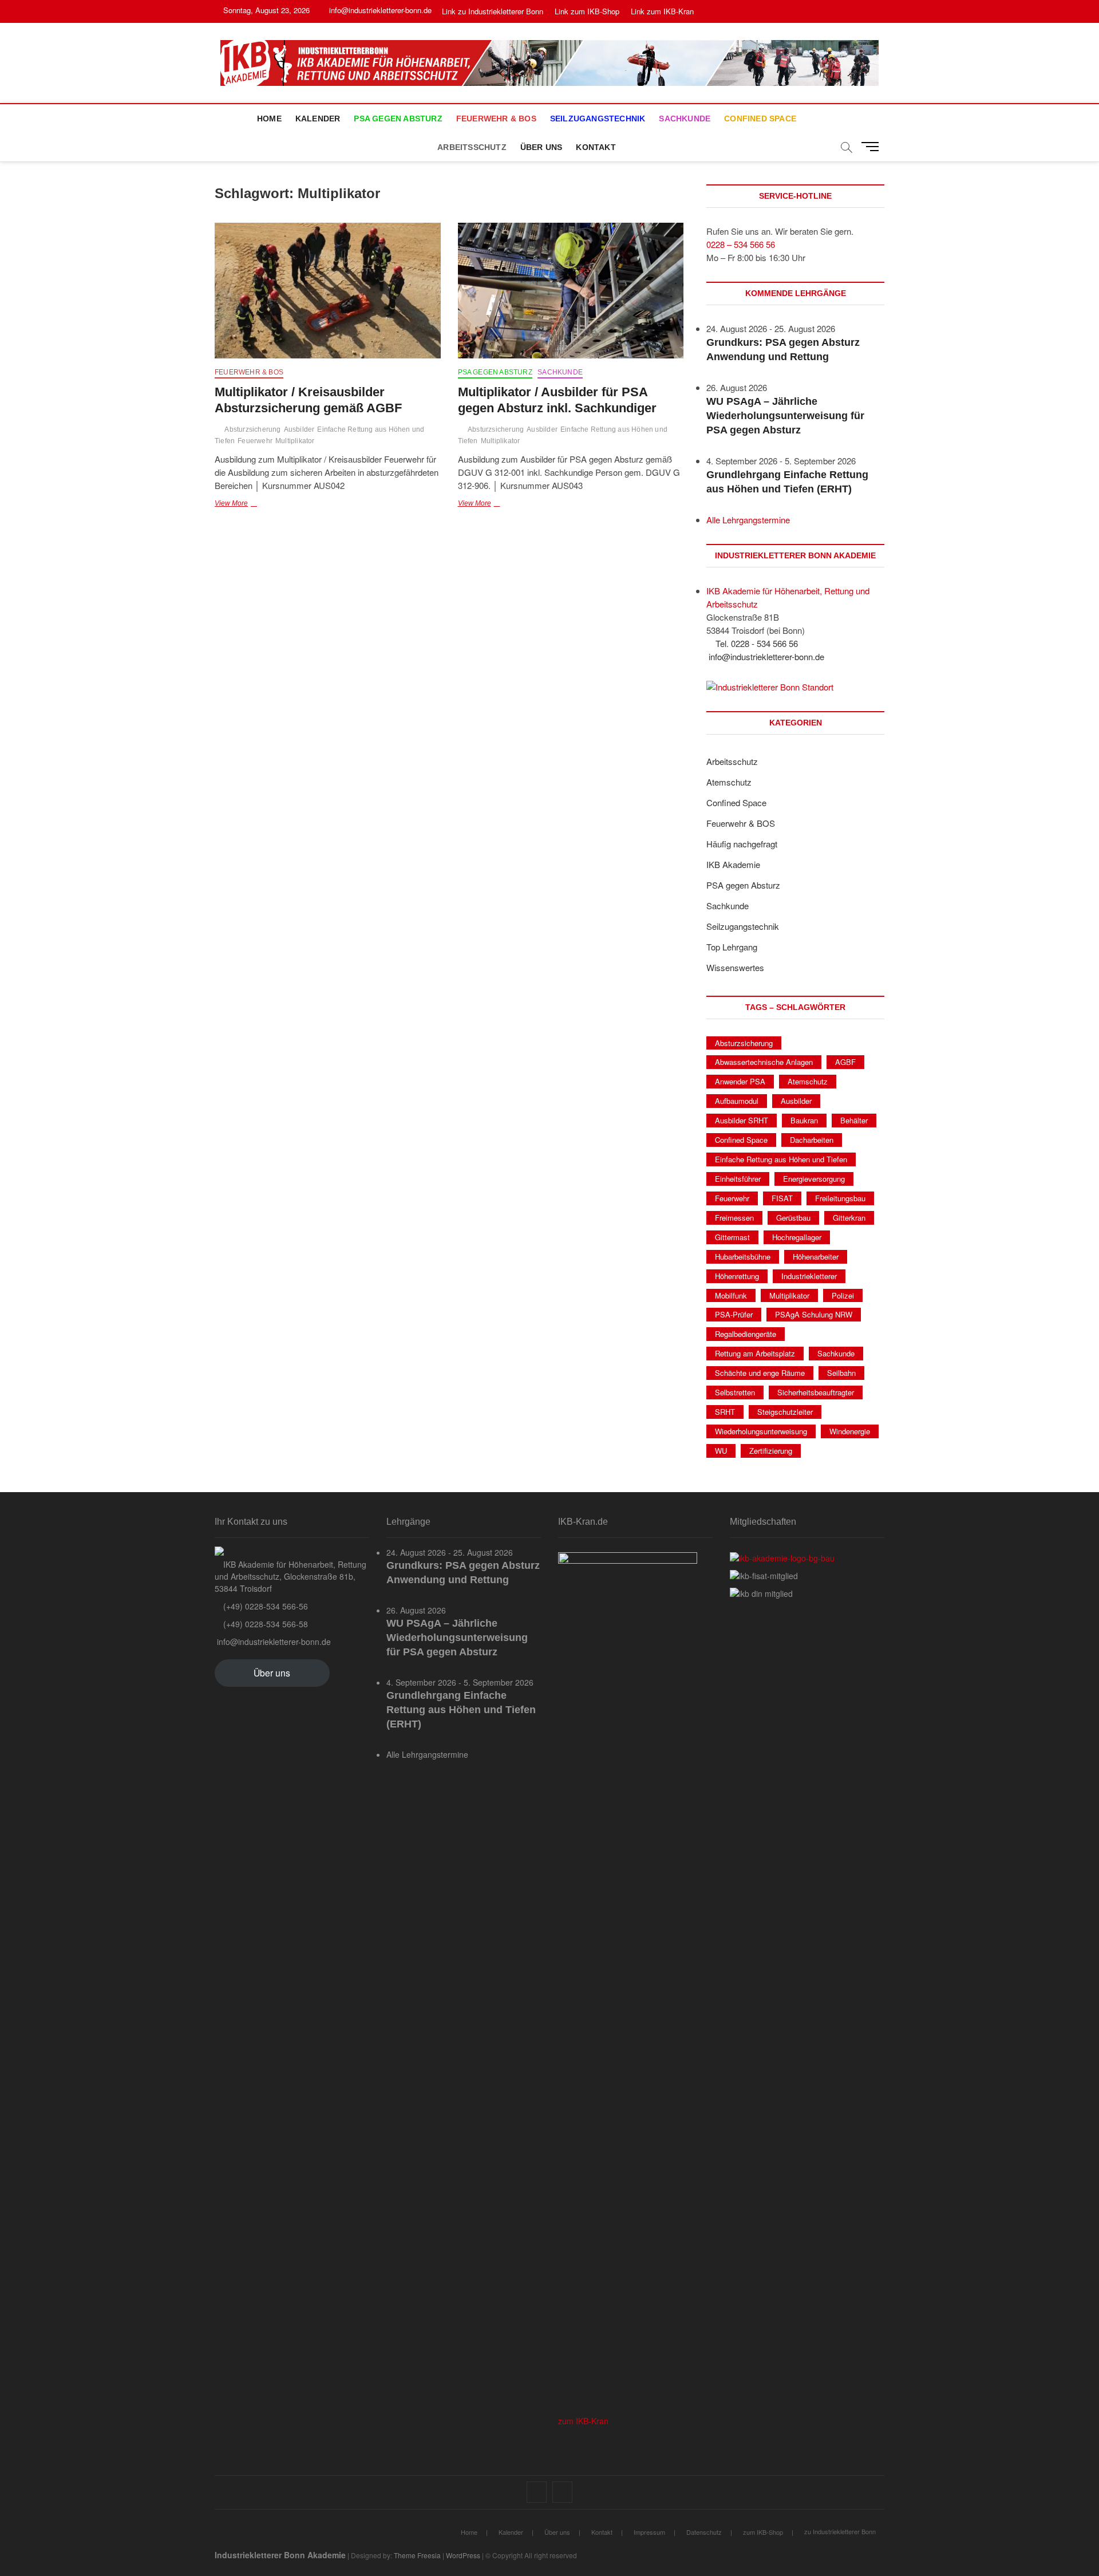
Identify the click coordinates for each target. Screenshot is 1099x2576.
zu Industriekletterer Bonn (840, 2531)
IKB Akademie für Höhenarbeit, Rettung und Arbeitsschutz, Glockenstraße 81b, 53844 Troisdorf (290, 1576)
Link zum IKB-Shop (587, 11)
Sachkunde (685, 119)
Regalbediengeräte (746, 1334)
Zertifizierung (771, 1451)
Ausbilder (299, 429)
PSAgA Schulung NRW (814, 1314)
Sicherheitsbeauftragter (816, 1392)
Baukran (804, 1120)
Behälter (854, 1120)
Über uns (541, 147)
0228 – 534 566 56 (741, 244)
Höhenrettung (737, 1276)
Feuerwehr (255, 441)
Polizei (843, 1295)
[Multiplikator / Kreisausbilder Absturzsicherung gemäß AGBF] (328, 291)
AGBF (845, 1062)
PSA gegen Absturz (398, 119)
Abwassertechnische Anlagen (764, 1062)
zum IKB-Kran (583, 2421)
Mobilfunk (731, 1295)
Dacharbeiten (812, 1140)
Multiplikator (295, 441)
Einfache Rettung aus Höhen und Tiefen (781, 1159)
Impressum (649, 2532)
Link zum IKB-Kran (662, 11)
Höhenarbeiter (816, 1257)
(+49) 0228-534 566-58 (264, 1624)
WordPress (463, 2555)
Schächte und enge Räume (760, 1373)
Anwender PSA (740, 1081)
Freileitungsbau (840, 1198)
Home (269, 119)
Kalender (318, 119)
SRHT (725, 1412)
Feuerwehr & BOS (496, 119)
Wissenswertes (735, 967)
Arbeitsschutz (472, 147)
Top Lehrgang (732, 947)
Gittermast (732, 1237)
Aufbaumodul (737, 1101)
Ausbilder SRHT (742, 1120)
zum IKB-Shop (763, 2532)
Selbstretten (735, 1392)
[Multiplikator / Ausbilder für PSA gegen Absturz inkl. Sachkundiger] (571, 291)
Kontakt (596, 147)
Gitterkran (849, 1218)
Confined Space (760, 119)
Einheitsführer (738, 1179)
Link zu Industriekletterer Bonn (493, 11)
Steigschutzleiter (785, 1412)
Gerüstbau (793, 1218)
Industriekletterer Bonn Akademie (280, 2555)
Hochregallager (797, 1237)
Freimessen (734, 1218)
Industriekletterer (809, 1276)
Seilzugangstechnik (598, 119)
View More (258, 504)
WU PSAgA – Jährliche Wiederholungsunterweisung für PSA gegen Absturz (785, 416)
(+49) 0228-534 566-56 (264, 1606)
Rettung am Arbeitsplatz (755, 1353)
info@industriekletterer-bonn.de (379, 10)
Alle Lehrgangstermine (748, 520)
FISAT (782, 1198)
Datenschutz (704, 2532)
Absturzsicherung (252, 429)
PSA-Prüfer (734, 1314)
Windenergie (850, 1431)
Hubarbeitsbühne (743, 1257)
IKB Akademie (733, 864)
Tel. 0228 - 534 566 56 (756, 643)
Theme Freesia (417, 2555)
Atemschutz (729, 782)
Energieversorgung (814, 1179)
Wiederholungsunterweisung (761, 1431)
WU (721, 1451)
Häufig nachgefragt (742, 844)
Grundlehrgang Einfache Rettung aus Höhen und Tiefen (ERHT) (461, 1710)
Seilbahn (841, 1373)
